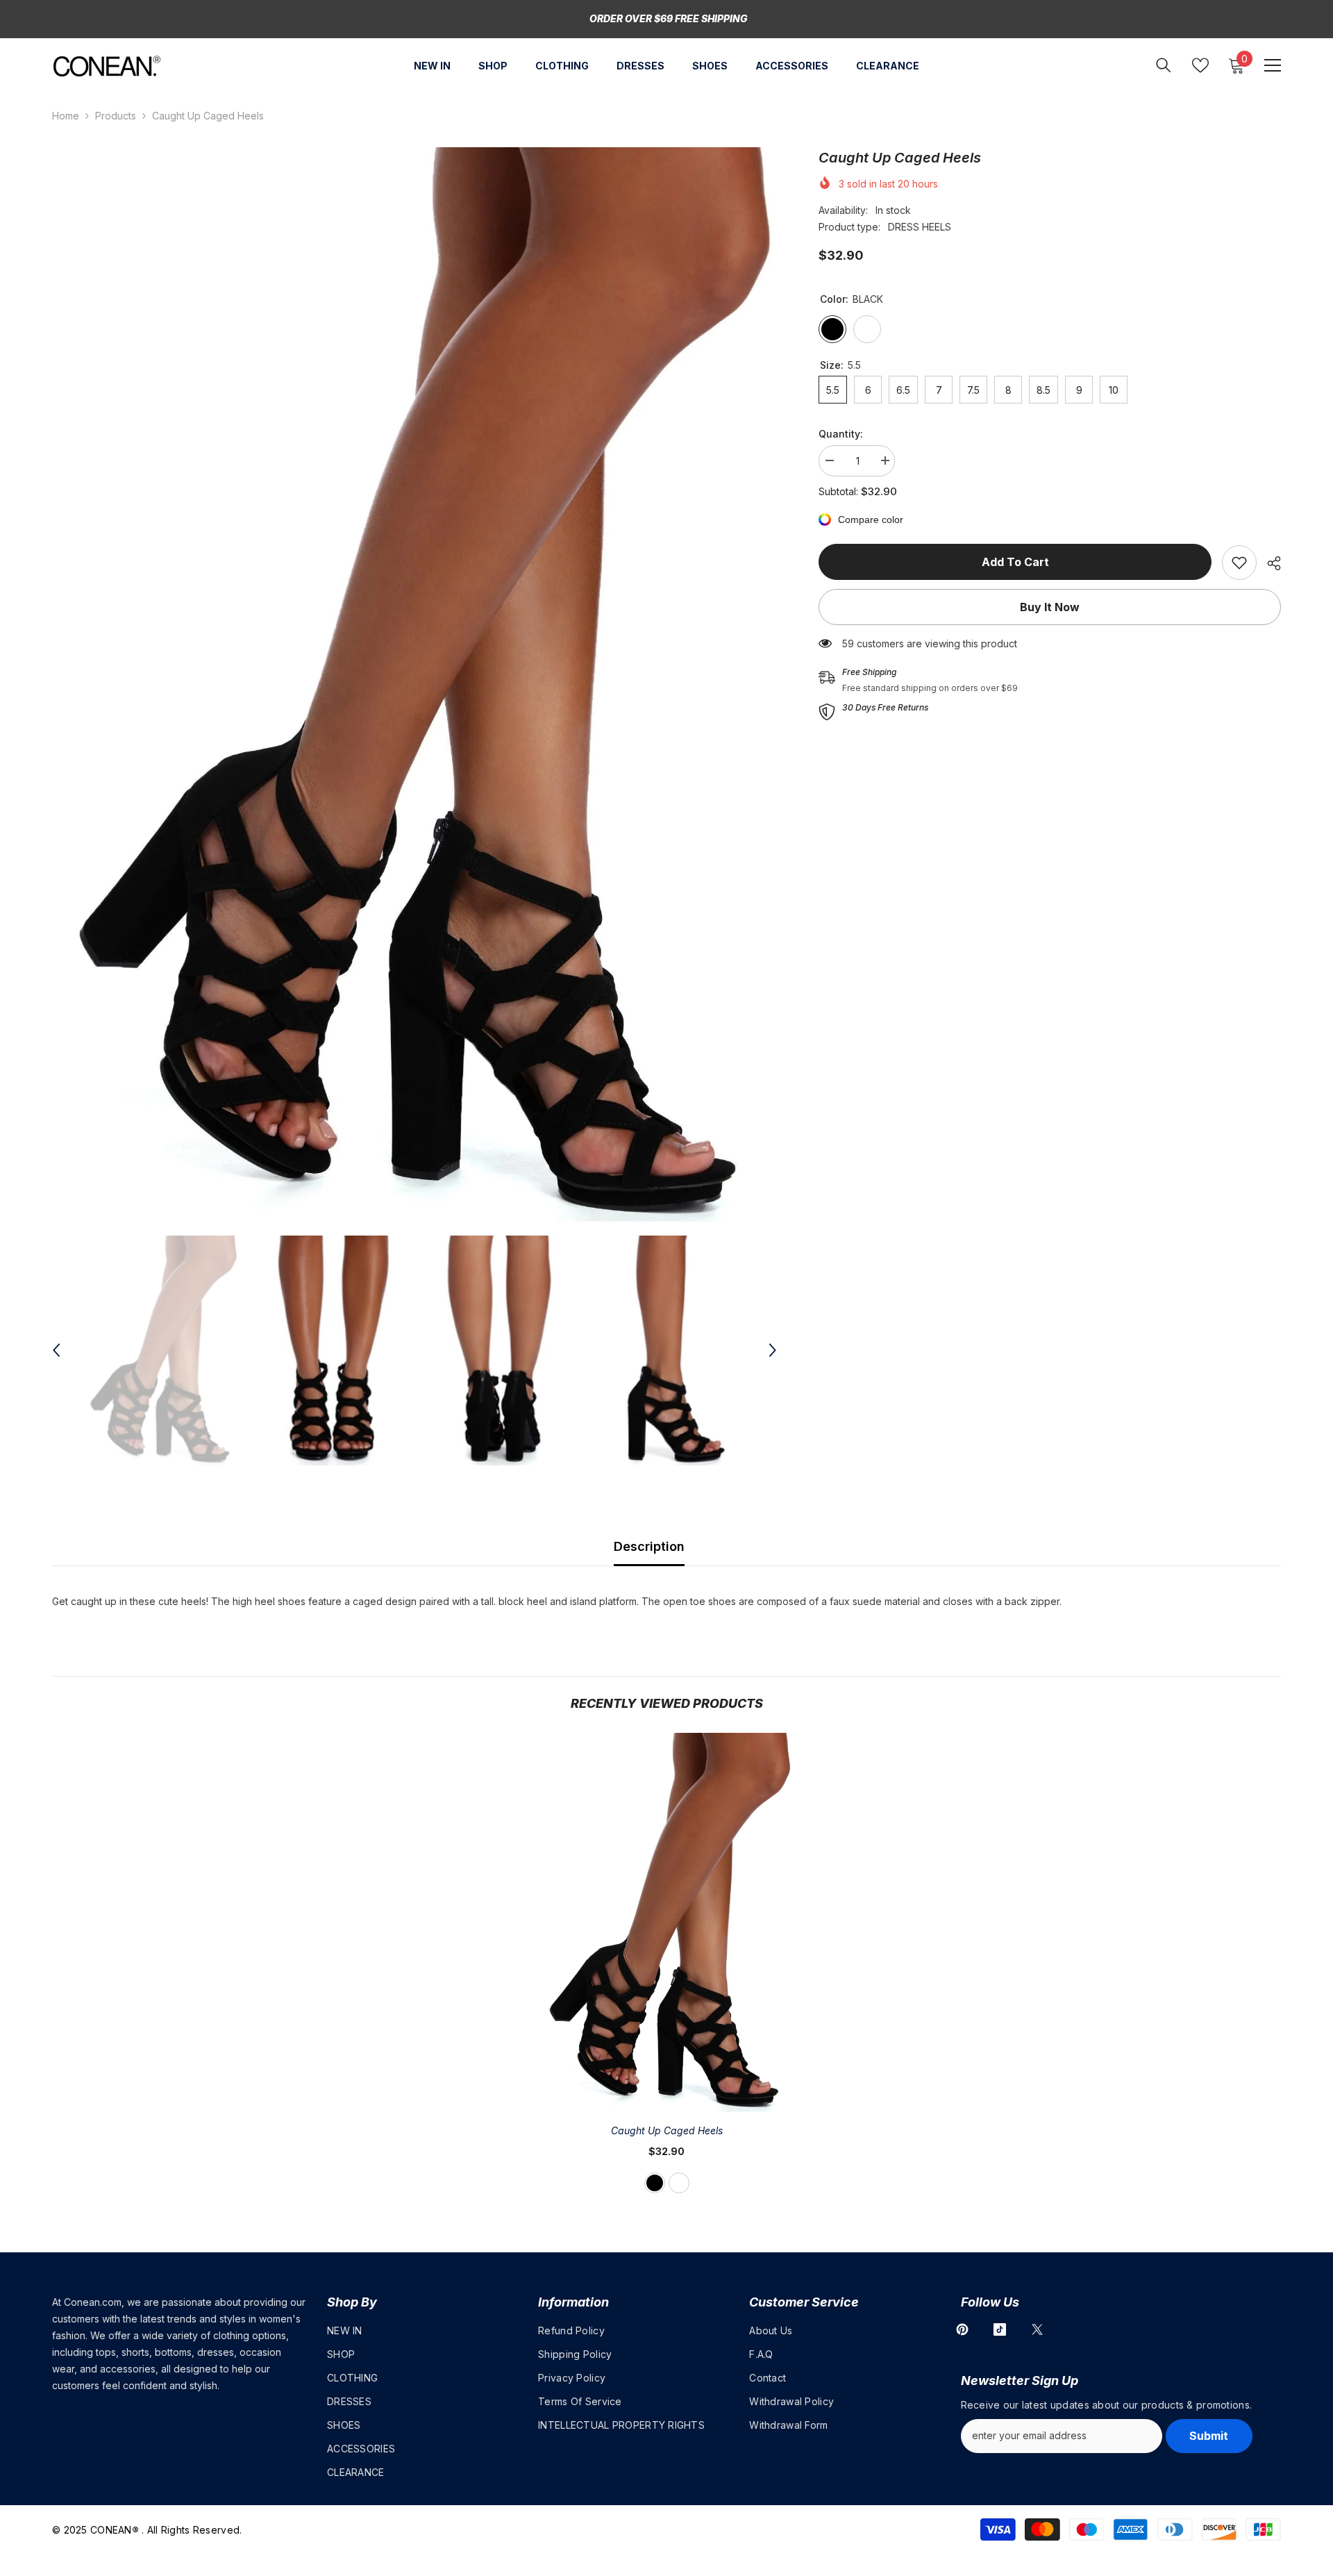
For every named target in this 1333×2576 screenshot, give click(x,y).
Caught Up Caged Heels (667, 2130)
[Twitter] (1037, 2329)
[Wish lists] (1200, 65)
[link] (1239, 563)
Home (66, 116)
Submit (1209, 2436)
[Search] (1164, 65)
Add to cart (1015, 562)
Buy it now (1050, 607)
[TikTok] (1000, 2329)
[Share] (1269, 563)
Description (649, 1546)
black (655, 2183)
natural (679, 2183)
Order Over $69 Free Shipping (669, 18)
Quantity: (841, 434)
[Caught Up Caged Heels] (666, 1922)
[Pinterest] (962, 2329)
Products (116, 116)
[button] (56, 1350)
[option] (415, 684)
